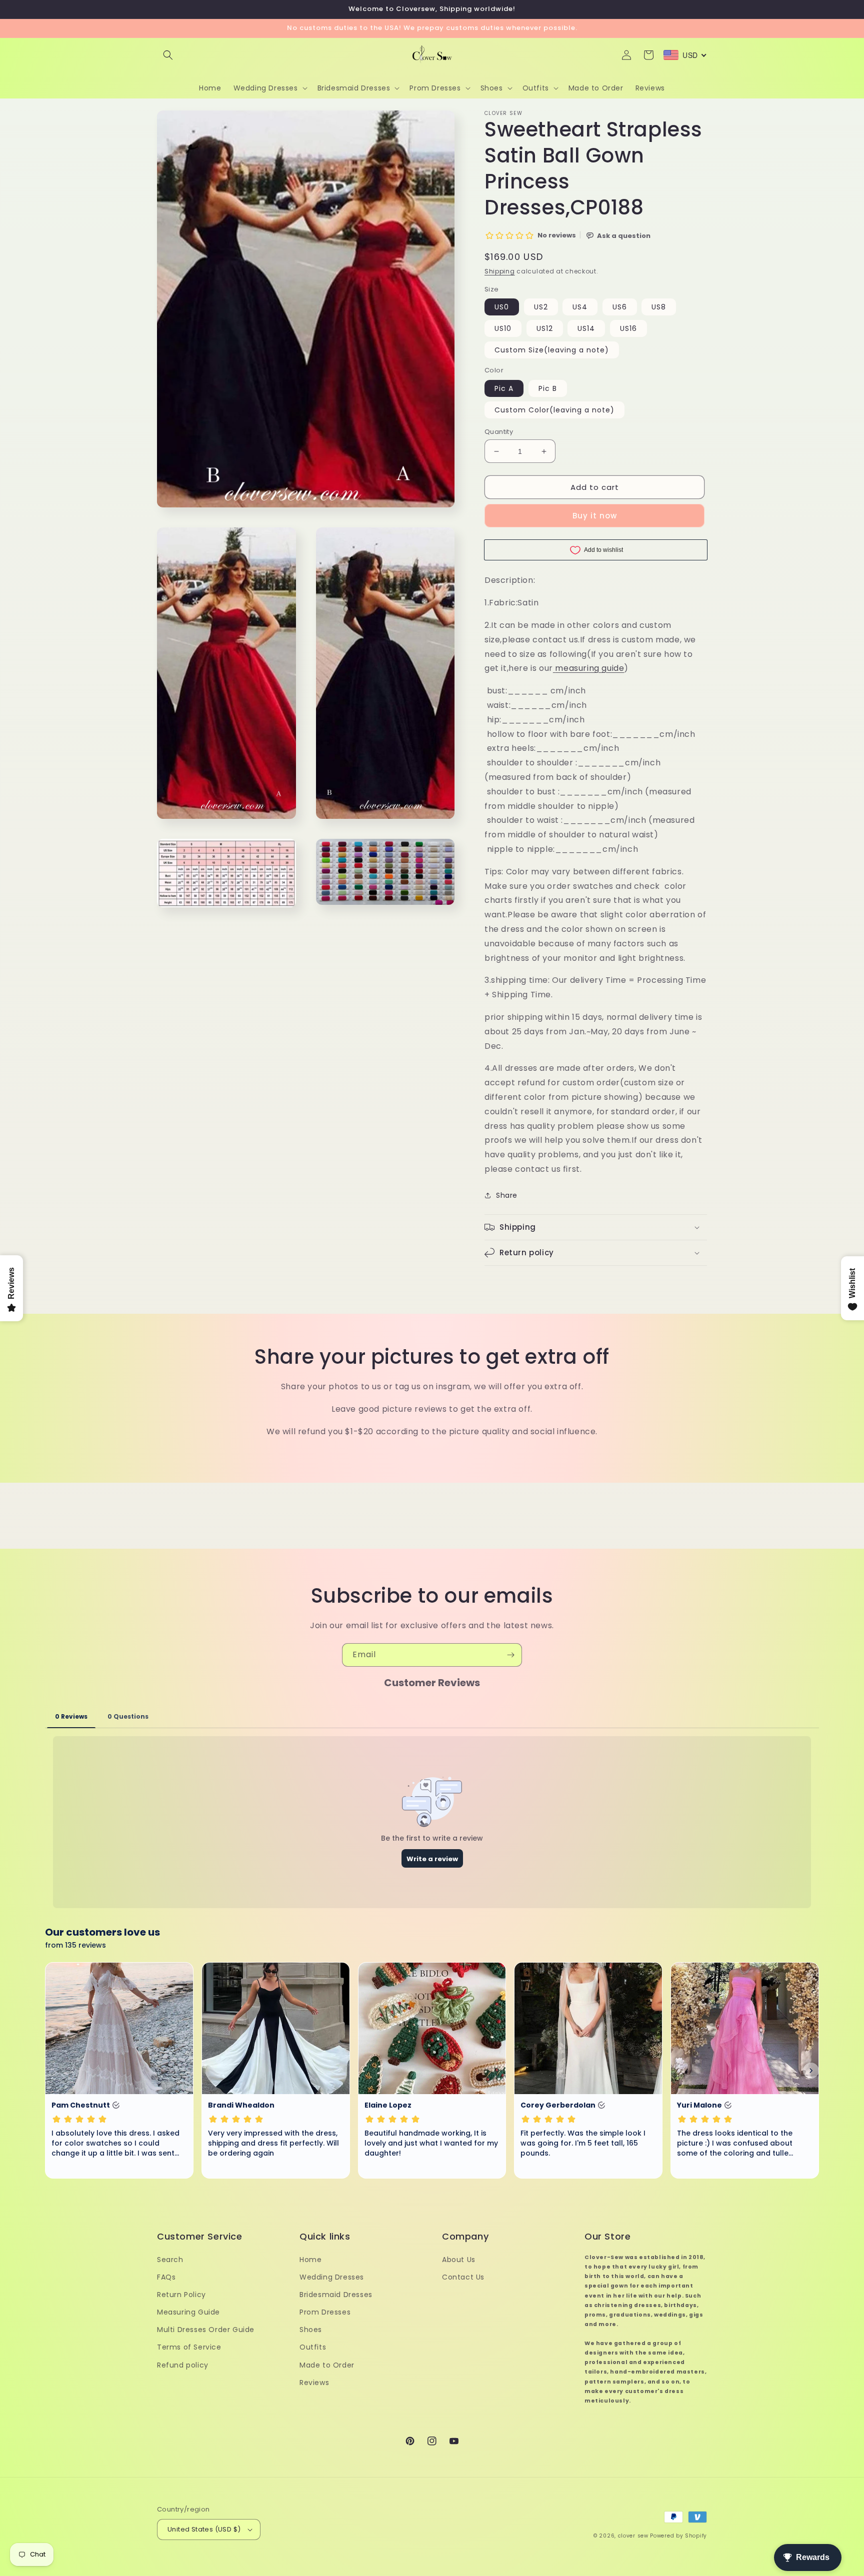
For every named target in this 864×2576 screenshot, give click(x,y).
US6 (620, 307)
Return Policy (181, 2295)
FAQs (166, 2277)
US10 (503, 328)
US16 (628, 328)
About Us (459, 2260)
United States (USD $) (204, 2529)
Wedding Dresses (332, 2277)
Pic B (548, 388)
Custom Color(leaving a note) (554, 410)
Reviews (314, 2383)
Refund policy (183, 2365)
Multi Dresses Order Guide (206, 2330)
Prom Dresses (325, 2312)
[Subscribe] (510, 1655)
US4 (580, 307)
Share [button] (507, 1195)
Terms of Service (189, 2347)
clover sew (633, 2536)
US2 (541, 307)
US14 (586, 328)
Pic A (504, 388)
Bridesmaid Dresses (336, 2295)
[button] (168, 55)
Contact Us (463, 2277)
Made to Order (327, 2365)
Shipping (500, 271)
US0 (502, 307)
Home (310, 2260)
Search (170, 2260)
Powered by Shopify (678, 2536)
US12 (545, 328)
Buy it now (595, 516)
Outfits (313, 2347)
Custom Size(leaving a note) (552, 350)
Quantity (499, 432)
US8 (659, 307)
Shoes (311, 2330)
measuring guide (589, 668)
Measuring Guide (188, 2312)
